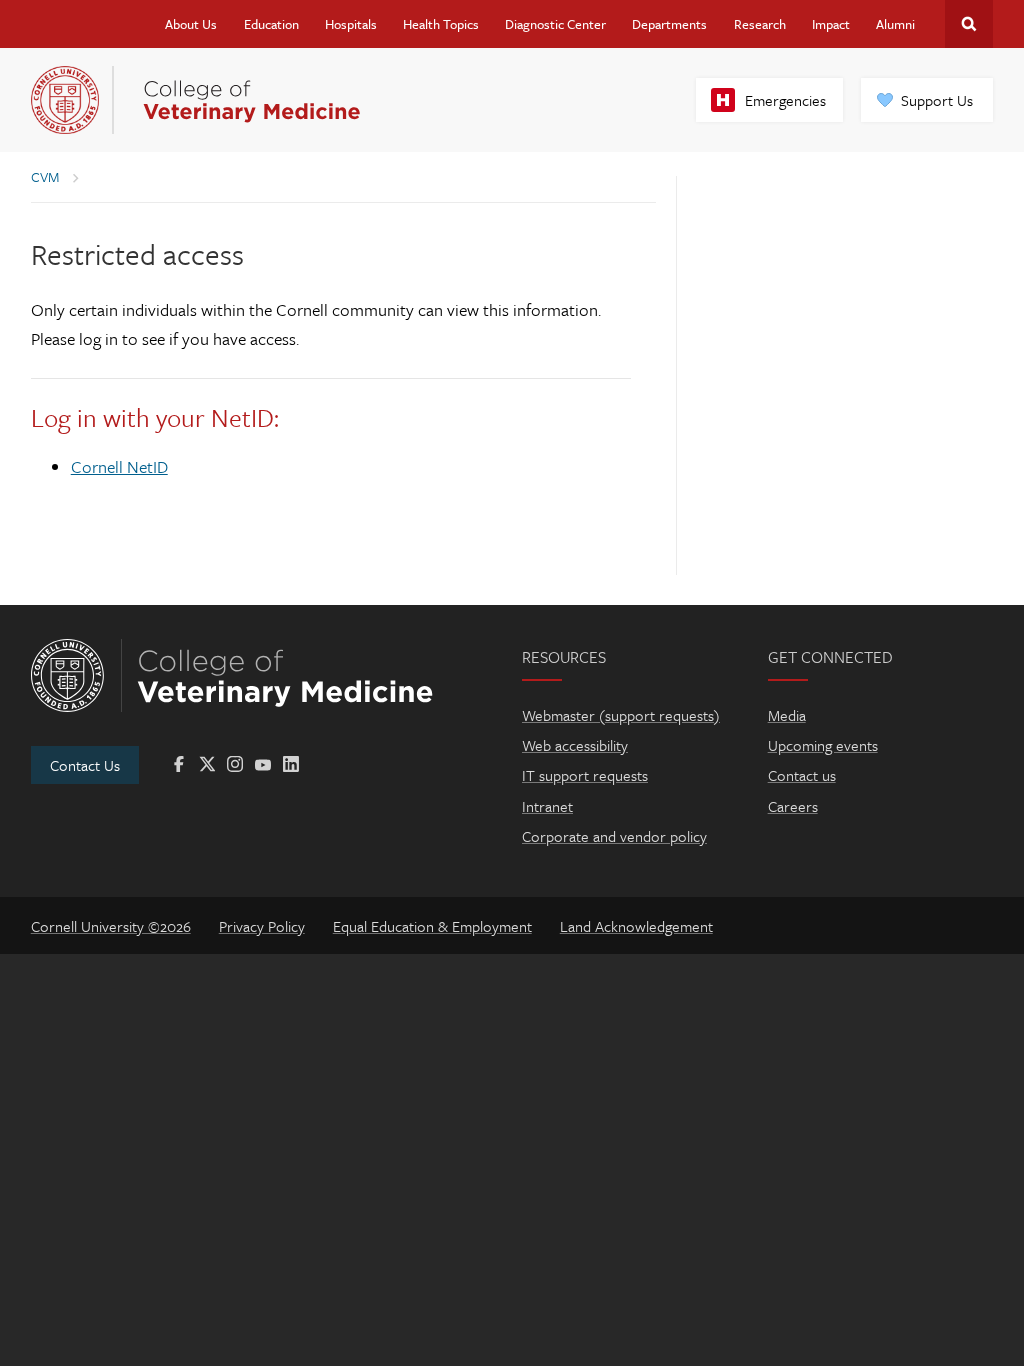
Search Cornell (969, 24)
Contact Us (85, 765)
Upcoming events (823, 745)
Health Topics (441, 24)
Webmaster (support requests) (621, 715)
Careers (793, 806)
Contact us (802, 775)
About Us (191, 24)
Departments (669, 24)
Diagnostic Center (555, 24)
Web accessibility (575, 745)
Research (760, 24)
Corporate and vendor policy (614, 836)
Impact (831, 24)
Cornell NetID (119, 466)
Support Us (937, 100)
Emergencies (785, 100)
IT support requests (585, 775)
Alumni (895, 24)
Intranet (547, 806)
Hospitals (351, 24)
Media (787, 715)
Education (271, 24)
